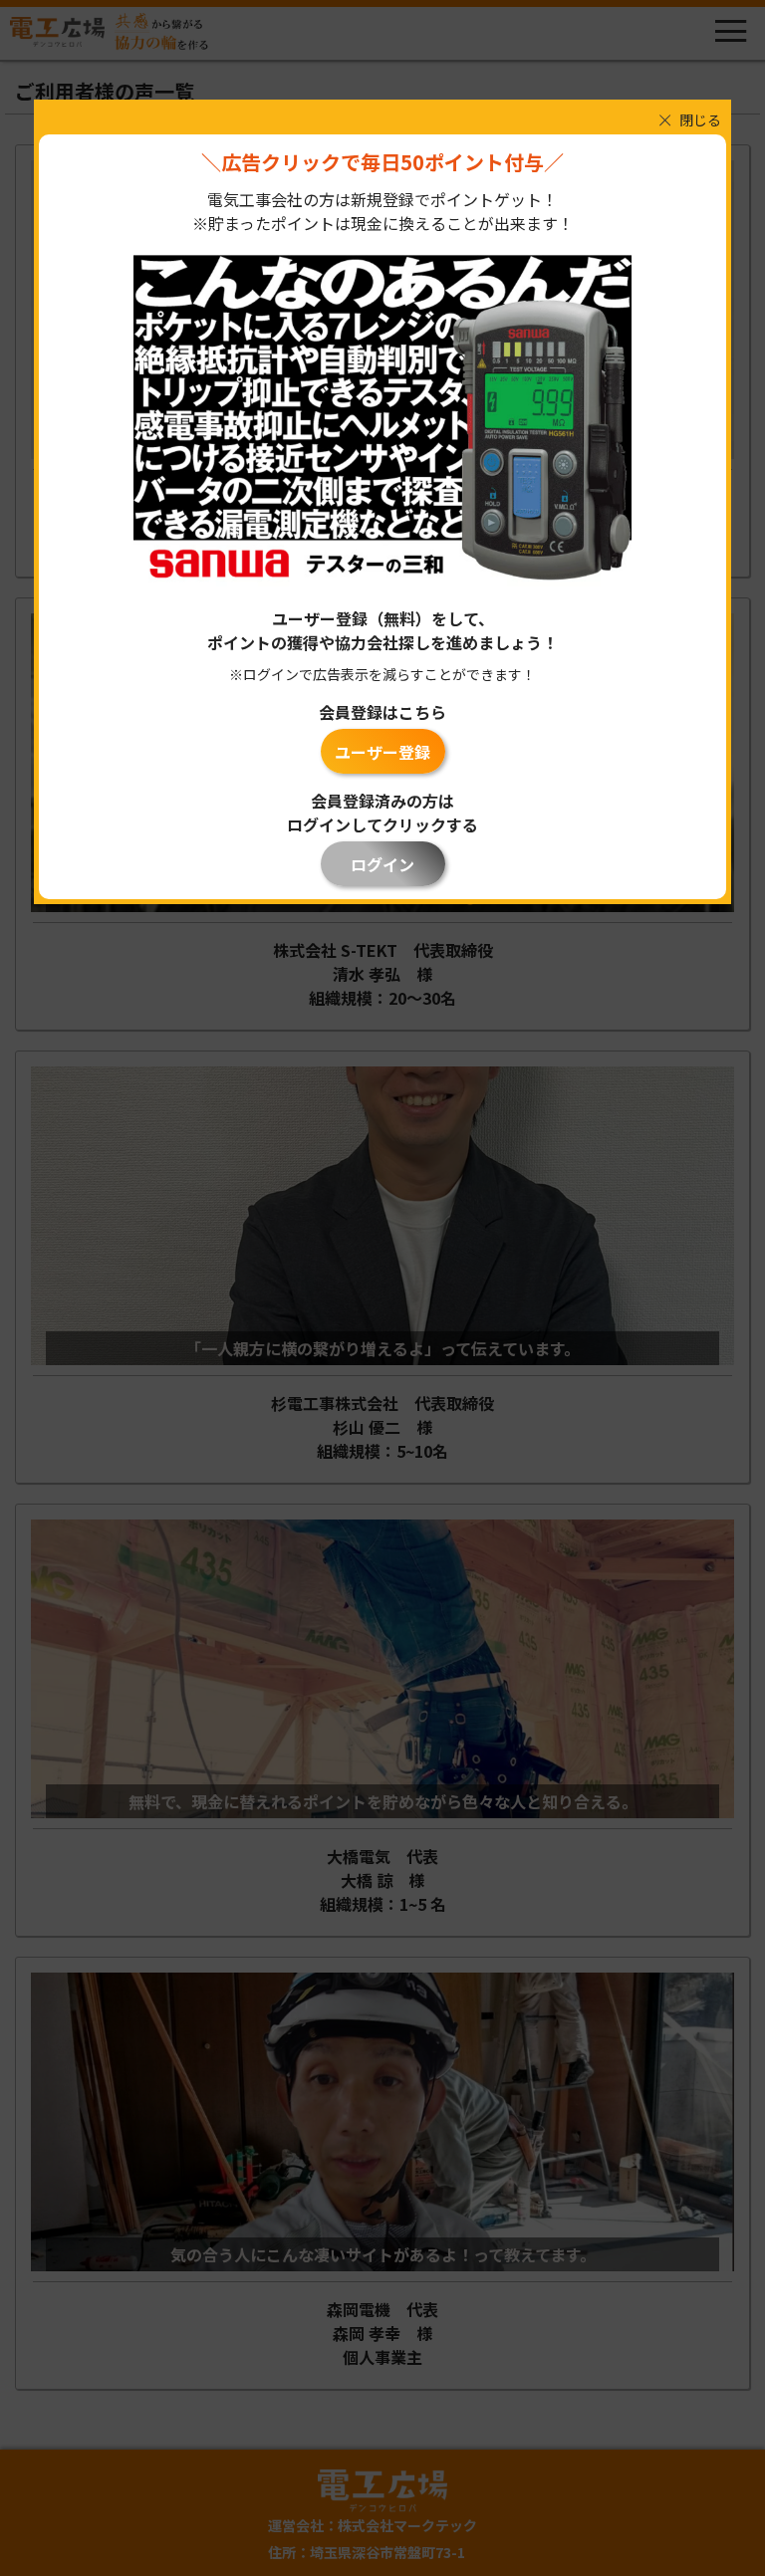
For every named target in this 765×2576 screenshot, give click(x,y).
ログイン (382, 864)
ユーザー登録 (382, 752)
